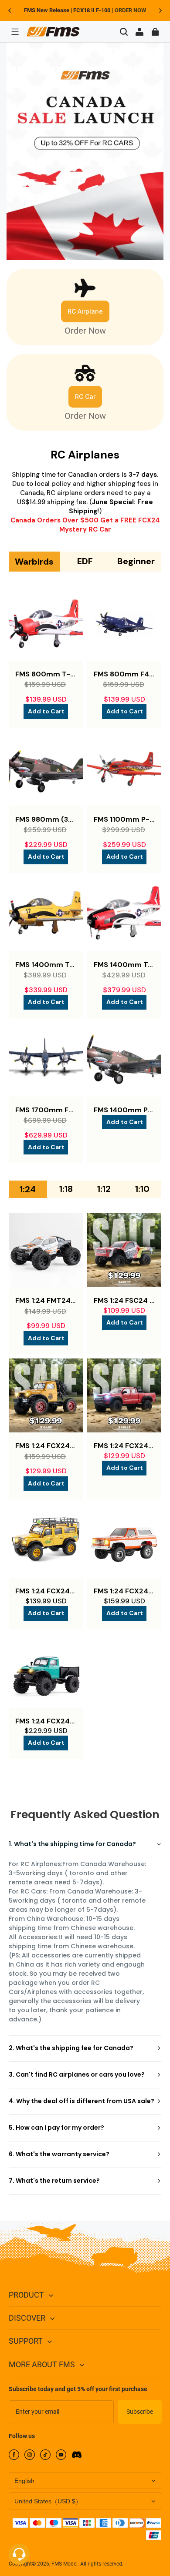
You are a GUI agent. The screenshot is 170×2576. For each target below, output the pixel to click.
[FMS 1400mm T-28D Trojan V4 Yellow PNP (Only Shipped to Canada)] (46, 914)
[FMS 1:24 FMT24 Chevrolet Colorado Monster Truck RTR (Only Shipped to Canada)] (46, 1250)
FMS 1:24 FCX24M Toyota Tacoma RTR (124, 1446)
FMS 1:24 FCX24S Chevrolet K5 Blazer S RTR (124, 1591)
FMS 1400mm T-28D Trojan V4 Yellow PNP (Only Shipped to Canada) (46, 965)
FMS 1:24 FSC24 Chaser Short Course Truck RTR (124, 1300)
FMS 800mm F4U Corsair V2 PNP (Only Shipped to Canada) (124, 674)
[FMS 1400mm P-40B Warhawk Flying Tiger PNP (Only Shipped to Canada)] (124, 1060)
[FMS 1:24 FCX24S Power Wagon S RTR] (46, 1395)
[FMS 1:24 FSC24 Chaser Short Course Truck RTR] (124, 1250)
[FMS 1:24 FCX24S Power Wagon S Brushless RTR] (46, 1671)
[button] (15, 32)
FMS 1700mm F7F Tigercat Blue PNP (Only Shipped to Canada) (46, 1110)
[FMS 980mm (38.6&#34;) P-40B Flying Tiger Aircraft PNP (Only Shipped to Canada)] (46, 769)
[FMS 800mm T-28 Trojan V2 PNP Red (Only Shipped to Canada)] (46, 624)
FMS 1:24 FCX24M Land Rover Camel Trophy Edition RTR (46, 1591)
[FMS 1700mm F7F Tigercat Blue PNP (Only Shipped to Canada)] (46, 1060)
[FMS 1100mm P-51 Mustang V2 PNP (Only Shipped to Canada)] (124, 769)
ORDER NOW (130, 10)
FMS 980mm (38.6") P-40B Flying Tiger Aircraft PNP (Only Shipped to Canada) (46, 819)
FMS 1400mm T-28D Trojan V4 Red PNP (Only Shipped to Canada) (124, 965)
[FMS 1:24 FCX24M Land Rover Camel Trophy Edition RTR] (46, 1541)
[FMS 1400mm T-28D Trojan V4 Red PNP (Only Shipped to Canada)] (124, 914)
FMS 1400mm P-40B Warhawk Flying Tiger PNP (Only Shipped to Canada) (124, 1110)
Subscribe (140, 2412)
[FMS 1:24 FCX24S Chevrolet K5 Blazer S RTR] (124, 1541)
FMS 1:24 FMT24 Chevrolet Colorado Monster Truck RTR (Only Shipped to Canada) (46, 1300)
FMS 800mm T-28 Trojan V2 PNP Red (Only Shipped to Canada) (46, 674)
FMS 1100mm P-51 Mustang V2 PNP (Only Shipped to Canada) (124, 819)
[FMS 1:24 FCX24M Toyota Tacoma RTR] (124, 1395)
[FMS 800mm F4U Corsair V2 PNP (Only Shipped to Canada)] (124, 624)
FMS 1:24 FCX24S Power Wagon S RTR (46, 1446)
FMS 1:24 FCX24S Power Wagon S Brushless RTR (46, 1721)
